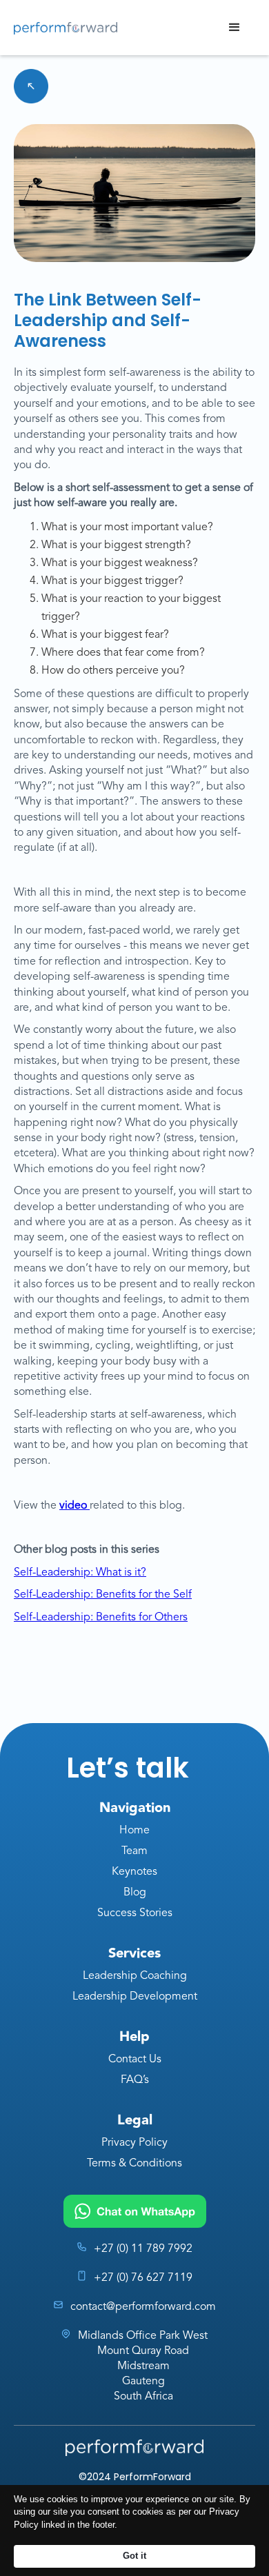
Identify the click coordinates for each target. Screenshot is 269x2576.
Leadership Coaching (135, 1976)
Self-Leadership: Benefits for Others (101, 1618)
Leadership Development (135, 1997)
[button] (235, 28)
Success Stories (135, 1913)
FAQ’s (135, 2080)
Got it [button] (134, 2556)
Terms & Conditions (134, 2164)
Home (134, 1831)
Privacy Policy (134, 2143)
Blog (135, 1893)
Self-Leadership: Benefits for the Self (103, 1595)
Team (134, 1851)
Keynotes (134, 1872)
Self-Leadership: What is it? (80, 1573)
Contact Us (135, 2060)
